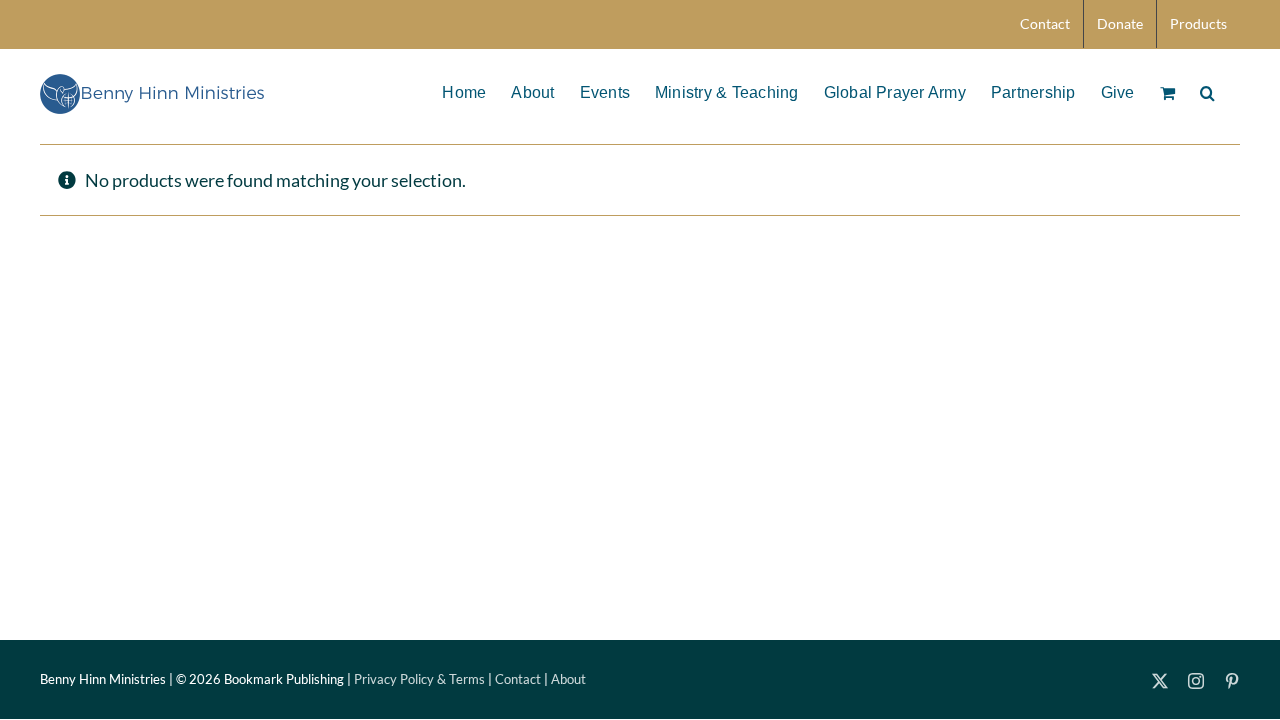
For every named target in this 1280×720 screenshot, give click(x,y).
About (568, 679)
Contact (518, 679)
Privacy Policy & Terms (419, 679)
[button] (1207, 91)
